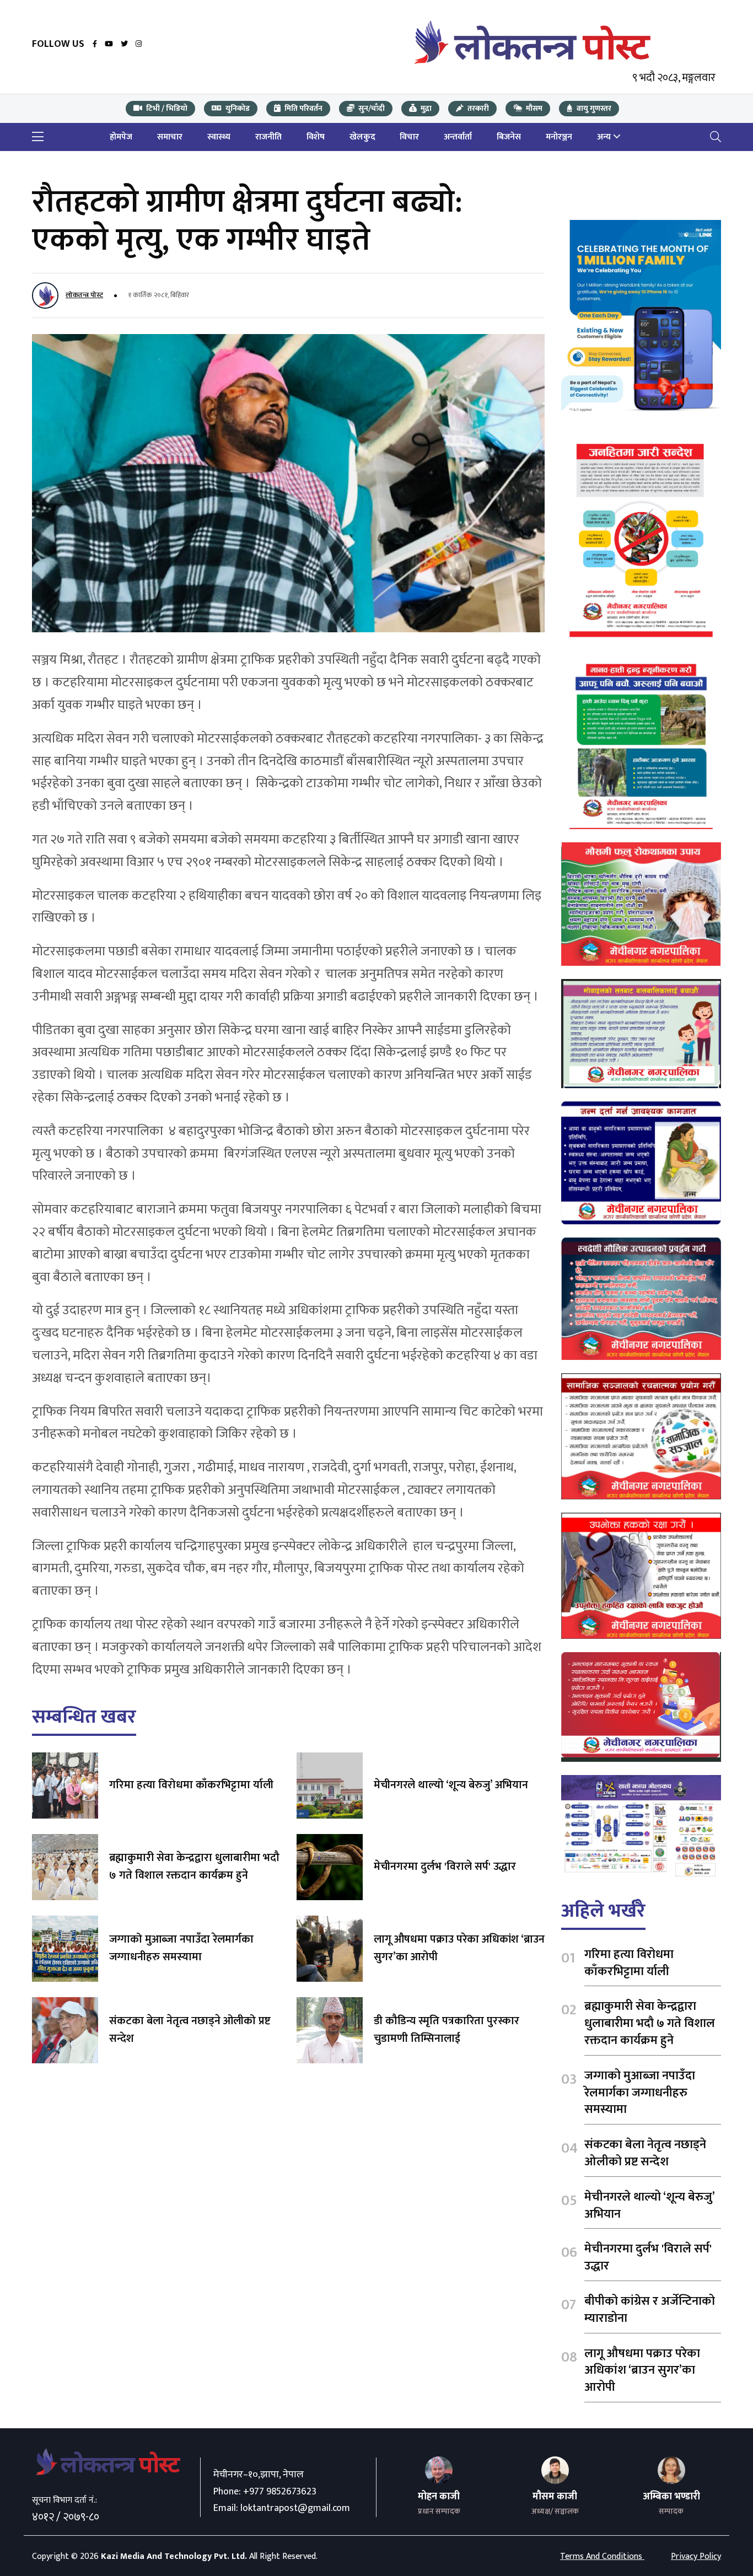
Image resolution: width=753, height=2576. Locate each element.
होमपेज (121, 137)
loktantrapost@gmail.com (295, 2508)
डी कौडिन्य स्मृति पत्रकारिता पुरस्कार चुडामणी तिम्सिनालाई (447, 2030)
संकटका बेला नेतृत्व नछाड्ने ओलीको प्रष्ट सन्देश (190, 2030)
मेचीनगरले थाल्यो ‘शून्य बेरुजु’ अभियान (451, 1785)
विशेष (316, 137)
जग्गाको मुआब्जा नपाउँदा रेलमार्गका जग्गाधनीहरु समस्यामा (181, 1948)
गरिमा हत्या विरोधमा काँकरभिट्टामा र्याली (191, 1785)
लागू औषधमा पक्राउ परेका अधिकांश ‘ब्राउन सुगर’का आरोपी (459, 1948)
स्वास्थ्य (219, 137)
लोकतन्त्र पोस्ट (84, 295)
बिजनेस (509, 137)
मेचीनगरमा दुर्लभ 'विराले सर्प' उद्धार (445, 1867)
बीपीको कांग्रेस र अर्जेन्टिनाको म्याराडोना (650, 2310)
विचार (409, 137)
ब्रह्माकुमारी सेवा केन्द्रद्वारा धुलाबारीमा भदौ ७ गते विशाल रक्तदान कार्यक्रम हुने (194, 1867)
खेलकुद (362, 137)
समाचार (170, 137)
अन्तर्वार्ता (458, 137)
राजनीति (268, 137)
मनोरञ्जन (559, 137)
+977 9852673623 (280, 2492)
